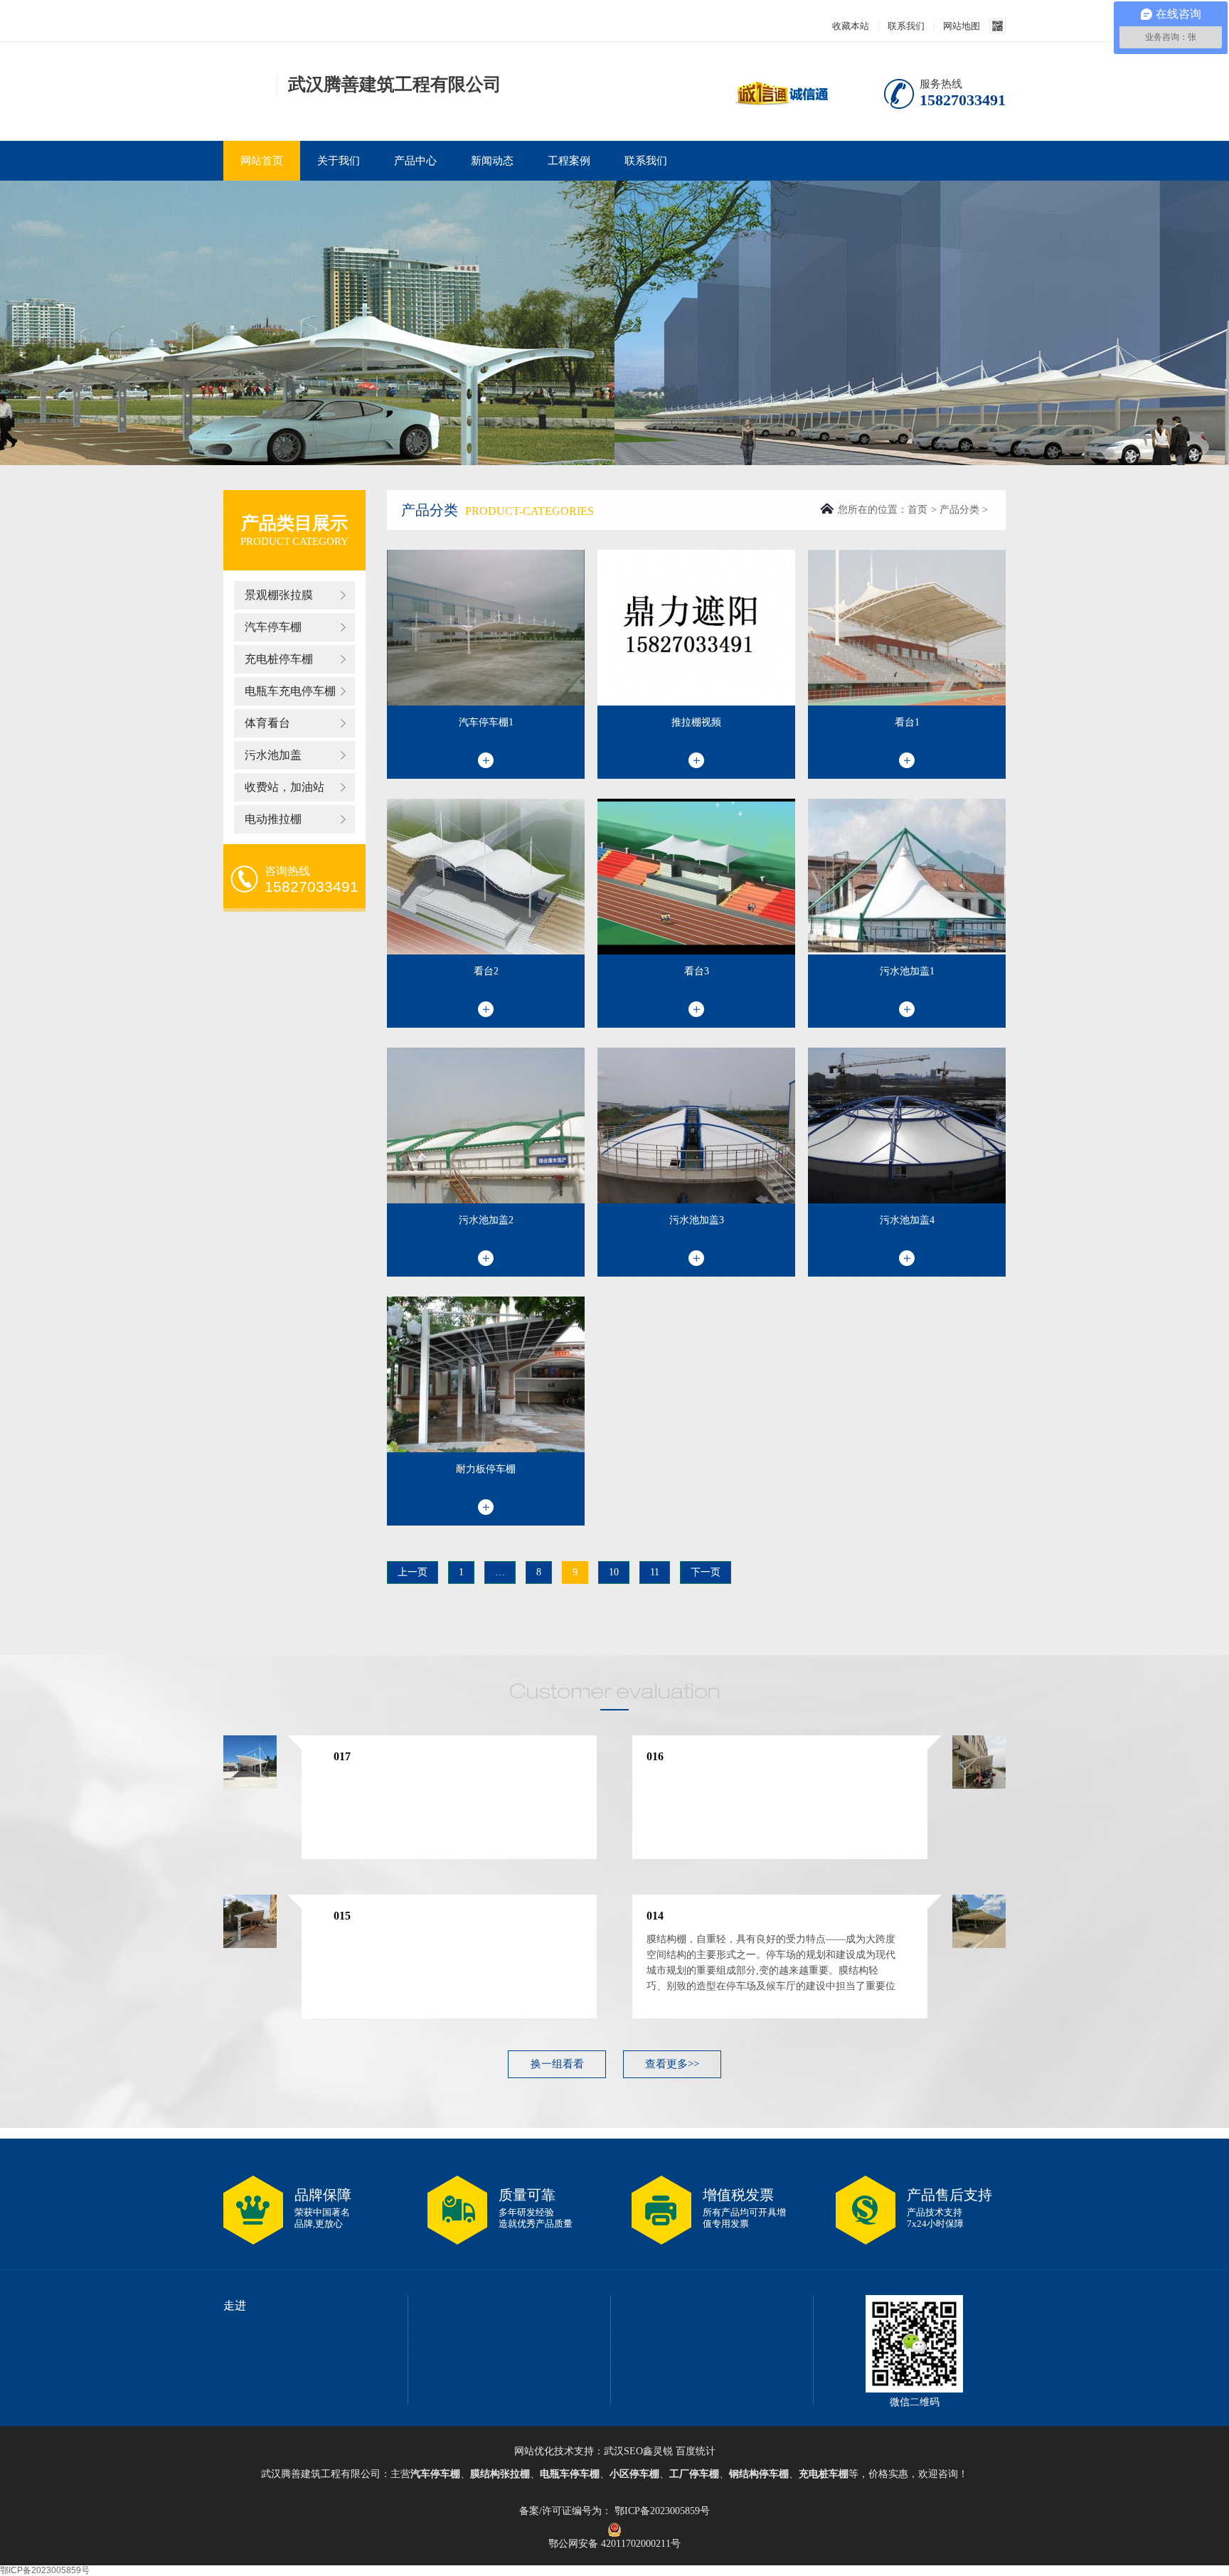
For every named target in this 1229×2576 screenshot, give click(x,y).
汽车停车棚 (273, 627)
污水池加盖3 (697, 1220)
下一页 (706, 1572)
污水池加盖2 (486, 1220)
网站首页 (262, 161)
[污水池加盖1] (907, 877)
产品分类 (959, 510)
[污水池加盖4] (907, 1125)
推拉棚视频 (696, 722)
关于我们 (339, 161)
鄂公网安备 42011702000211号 (614, 2530)
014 (655, 1916)
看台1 (907, 722)
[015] (250, 1945)
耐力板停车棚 (486, 1469)
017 (342, 1756)
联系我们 (906, 26)
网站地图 (962, 26)
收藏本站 (851, 26)
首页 (917, 510)
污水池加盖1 (907, 971)
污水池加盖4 (907, 1220)
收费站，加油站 (284, 787)
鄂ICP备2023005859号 (661, 2511)
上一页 (413, 1572)
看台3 (697, 971)
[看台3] (696, 877)
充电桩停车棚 (279, 659)
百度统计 (696, 2451)
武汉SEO (623, 2451)
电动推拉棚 (273, 819)
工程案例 (569, 161)
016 (655, 1756)
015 (342, 1916)
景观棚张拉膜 (279, 595)
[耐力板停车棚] (486, 1374)
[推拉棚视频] (696, 628)
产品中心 (415, 161)
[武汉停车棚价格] (246, 91)
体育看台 (267, 723)
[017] (250, 1786)
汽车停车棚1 (486, 722)
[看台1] (907, 628)
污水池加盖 (273, 755)
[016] (979, 1786)
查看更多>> (672, 2064)
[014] (979, 1945)
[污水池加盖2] (486, 1125)
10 (614, 1572)
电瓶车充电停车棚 (290, 691)
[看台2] (486, 877)
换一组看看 (557, 2064)
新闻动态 (492, 161)
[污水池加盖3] (696, 1125)
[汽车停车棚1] (486, 628)
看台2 (486, 971)
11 (655, 1572)
